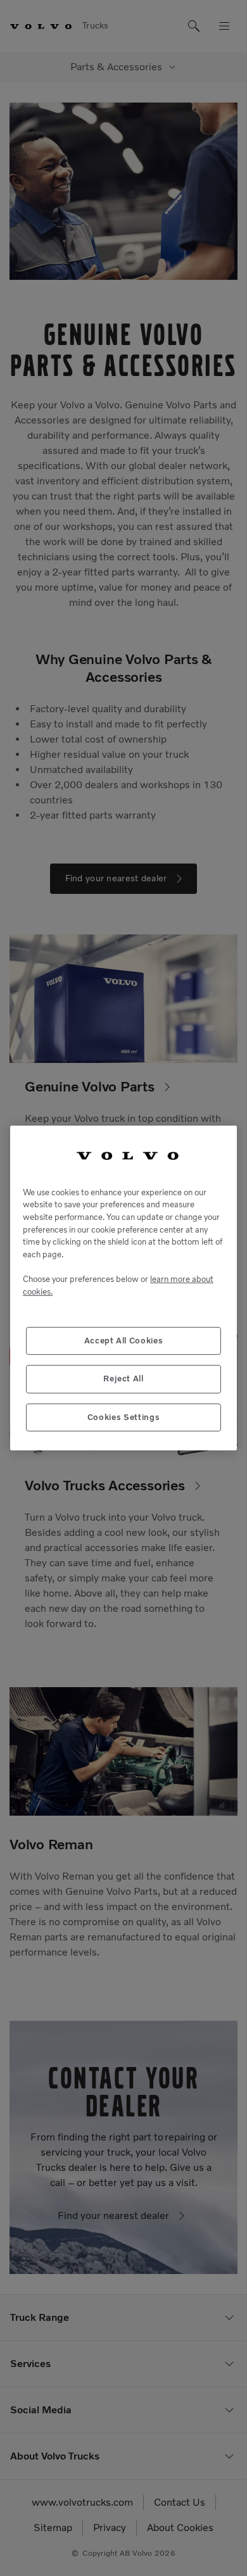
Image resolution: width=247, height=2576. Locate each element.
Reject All (123, 1379)
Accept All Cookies (124, 1341)
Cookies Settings (124, 1417)
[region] (123, 1288)
